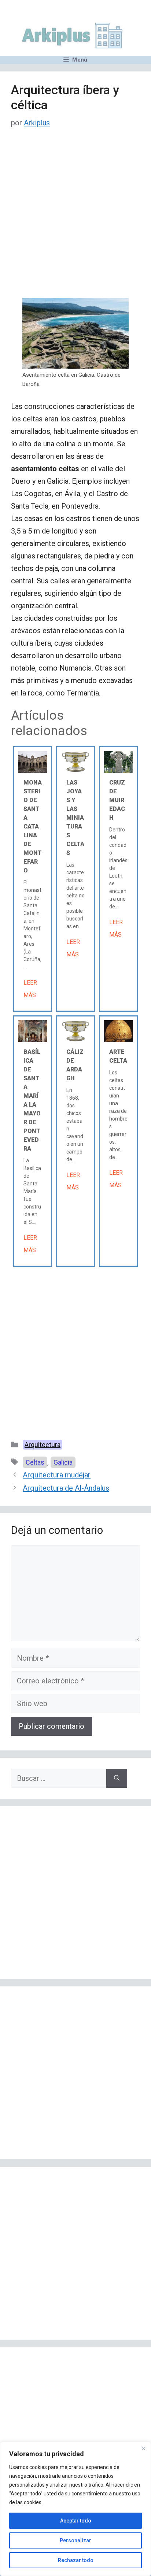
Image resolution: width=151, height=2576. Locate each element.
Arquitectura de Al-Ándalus (66, 1488)
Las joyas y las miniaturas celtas (75, 818)
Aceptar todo (76, 2521)
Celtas (35, 1462)
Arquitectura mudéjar (57, 1475)
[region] (75, 2509)
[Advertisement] (75, 219)
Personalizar (75, 2540)
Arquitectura (43, 1445)
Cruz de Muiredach (117, 800)
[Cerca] (143, 2448)
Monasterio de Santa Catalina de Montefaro (33, 826)
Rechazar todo (76, 2560)
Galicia (63, 1462)
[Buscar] (117, 1778)
